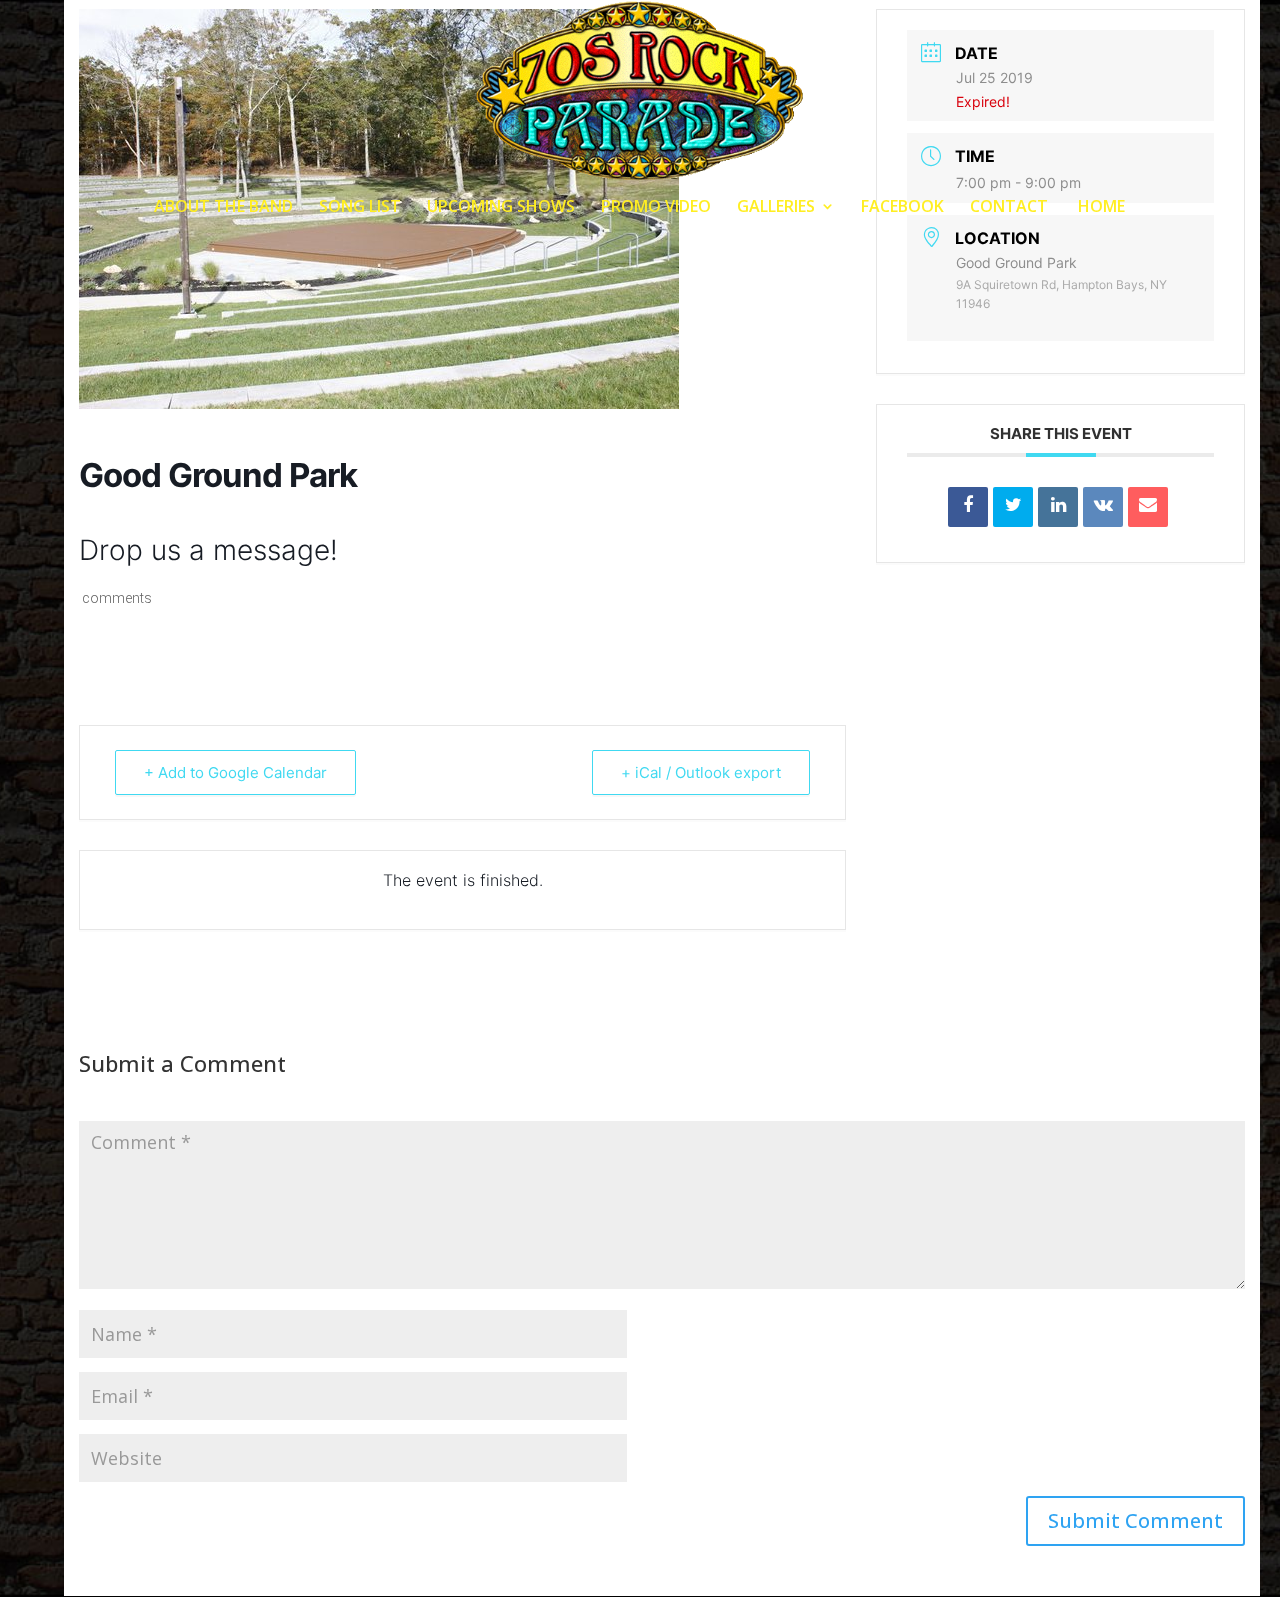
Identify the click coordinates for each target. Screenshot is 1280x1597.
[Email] (1148, 507)
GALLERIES (776, 208)
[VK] (1103, 507)
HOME (1099, 208)
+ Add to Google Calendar (235, 772)
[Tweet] (1013, 507)
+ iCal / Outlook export (701, 772)
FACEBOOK (902, 208)
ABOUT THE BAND (223, 208)
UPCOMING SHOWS (501, 208)
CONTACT (1009, 208)
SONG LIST (360, 208)
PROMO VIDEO (656, 208)
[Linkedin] (1058, 507)
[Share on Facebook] (968, 507)
